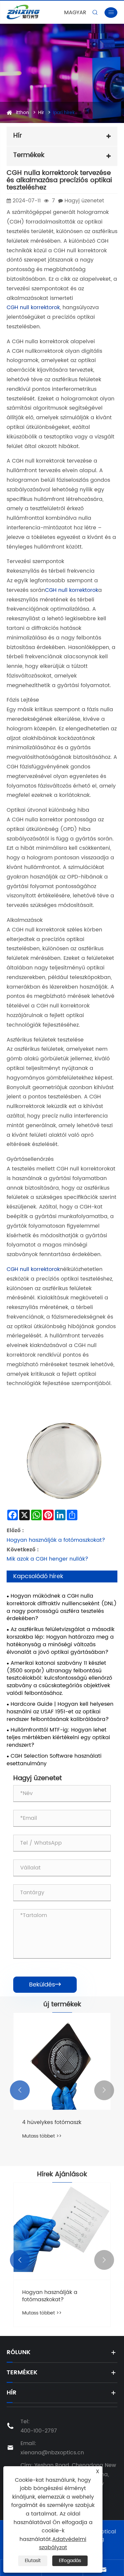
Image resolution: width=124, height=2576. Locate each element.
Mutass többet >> (42, 2136)
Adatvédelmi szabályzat (63, 2544)
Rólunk (19, 2352)
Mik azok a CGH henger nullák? (47, 1559)
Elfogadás (70, 2561)
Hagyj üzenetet (84, 201)
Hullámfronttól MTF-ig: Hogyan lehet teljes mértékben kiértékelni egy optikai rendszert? (58, 1738)
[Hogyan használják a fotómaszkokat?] (62, 2231)
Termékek (22, 2372)
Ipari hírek (64, 113)
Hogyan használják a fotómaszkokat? (56, 1540)
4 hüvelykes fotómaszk (52, 2122)
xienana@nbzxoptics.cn (52, 2453)
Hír (41, 113)
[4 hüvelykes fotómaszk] (62, 2061)
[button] (20, 2090)
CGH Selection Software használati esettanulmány (54, 1760)
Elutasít (33, 2561)
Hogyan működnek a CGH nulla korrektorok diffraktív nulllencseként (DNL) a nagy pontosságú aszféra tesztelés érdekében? (62, 1607)
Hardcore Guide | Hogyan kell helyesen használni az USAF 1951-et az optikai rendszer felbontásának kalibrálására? (60, 1712)
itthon (22, 113)
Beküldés (45, 1985)
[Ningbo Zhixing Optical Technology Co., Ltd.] (29, 12)
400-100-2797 (39, 2431)
